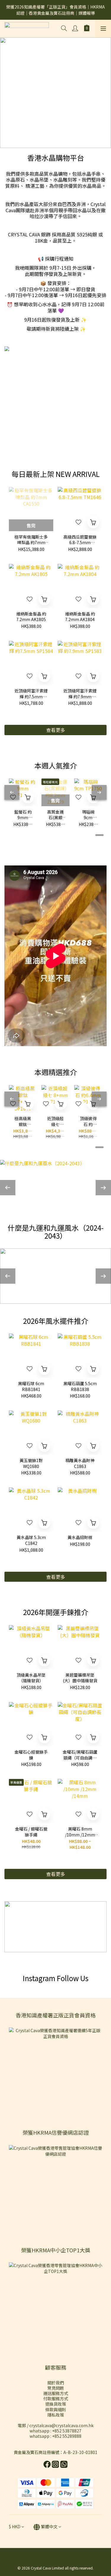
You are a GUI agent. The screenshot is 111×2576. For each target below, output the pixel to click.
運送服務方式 (56, 2393)
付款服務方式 (56, 2399)
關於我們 (56, 2383)
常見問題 (56, 2388)
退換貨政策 (56, 2404)
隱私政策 (56, 2415)
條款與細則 (56, 2409)
